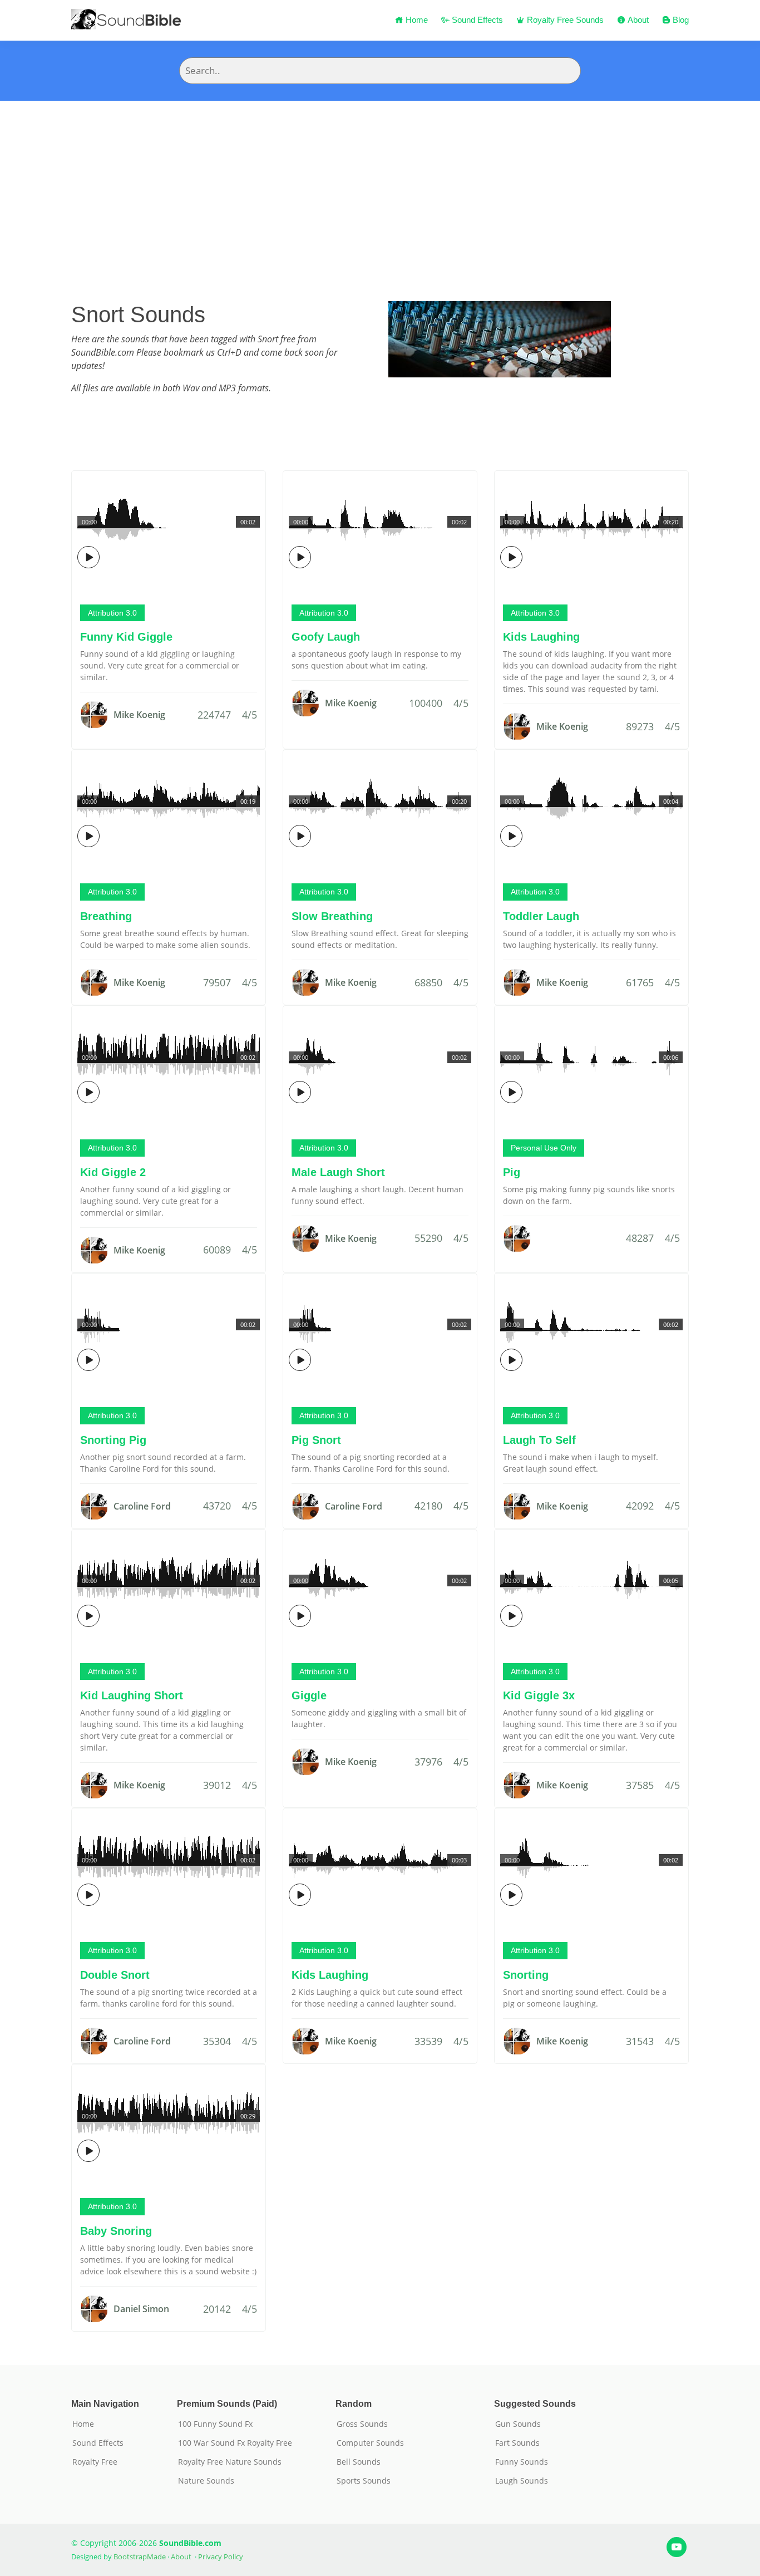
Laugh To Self (539, 1440)
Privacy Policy (221, 2557)
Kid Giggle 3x (539, 1695)
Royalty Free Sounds (564, 20)
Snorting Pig (113, 1440)
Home (416, 20)
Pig (512, 1172)
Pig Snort (316, 1440)
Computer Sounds (370, 2443)
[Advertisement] (380, 184)
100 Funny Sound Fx (215, 2424)
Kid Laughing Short (132, 1695)
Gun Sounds (518, 2424)
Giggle (309, 1695)
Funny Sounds (522, 2462)
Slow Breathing (332, 916)
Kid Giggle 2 (113, 1172)
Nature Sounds (206, 2481)
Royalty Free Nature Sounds (230, 2462)
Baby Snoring (116, 2231)
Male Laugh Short (338, 1172)
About (637, 20)
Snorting (526, 1975)
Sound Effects (476, 20)
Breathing (106, 916)
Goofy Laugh (326, 637)
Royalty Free (95, 2462)
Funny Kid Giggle (126, 637)
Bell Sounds (359, 2462)
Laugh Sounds (522, 2481)
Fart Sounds (517, 2443)
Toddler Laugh (541, 916)
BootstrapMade (140, 2557)
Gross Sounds (362, 2424)
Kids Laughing (541, 637)
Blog (680, 20)
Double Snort (115, 1975)
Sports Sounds (364, 2481)
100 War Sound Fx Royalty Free (235, 2443)
